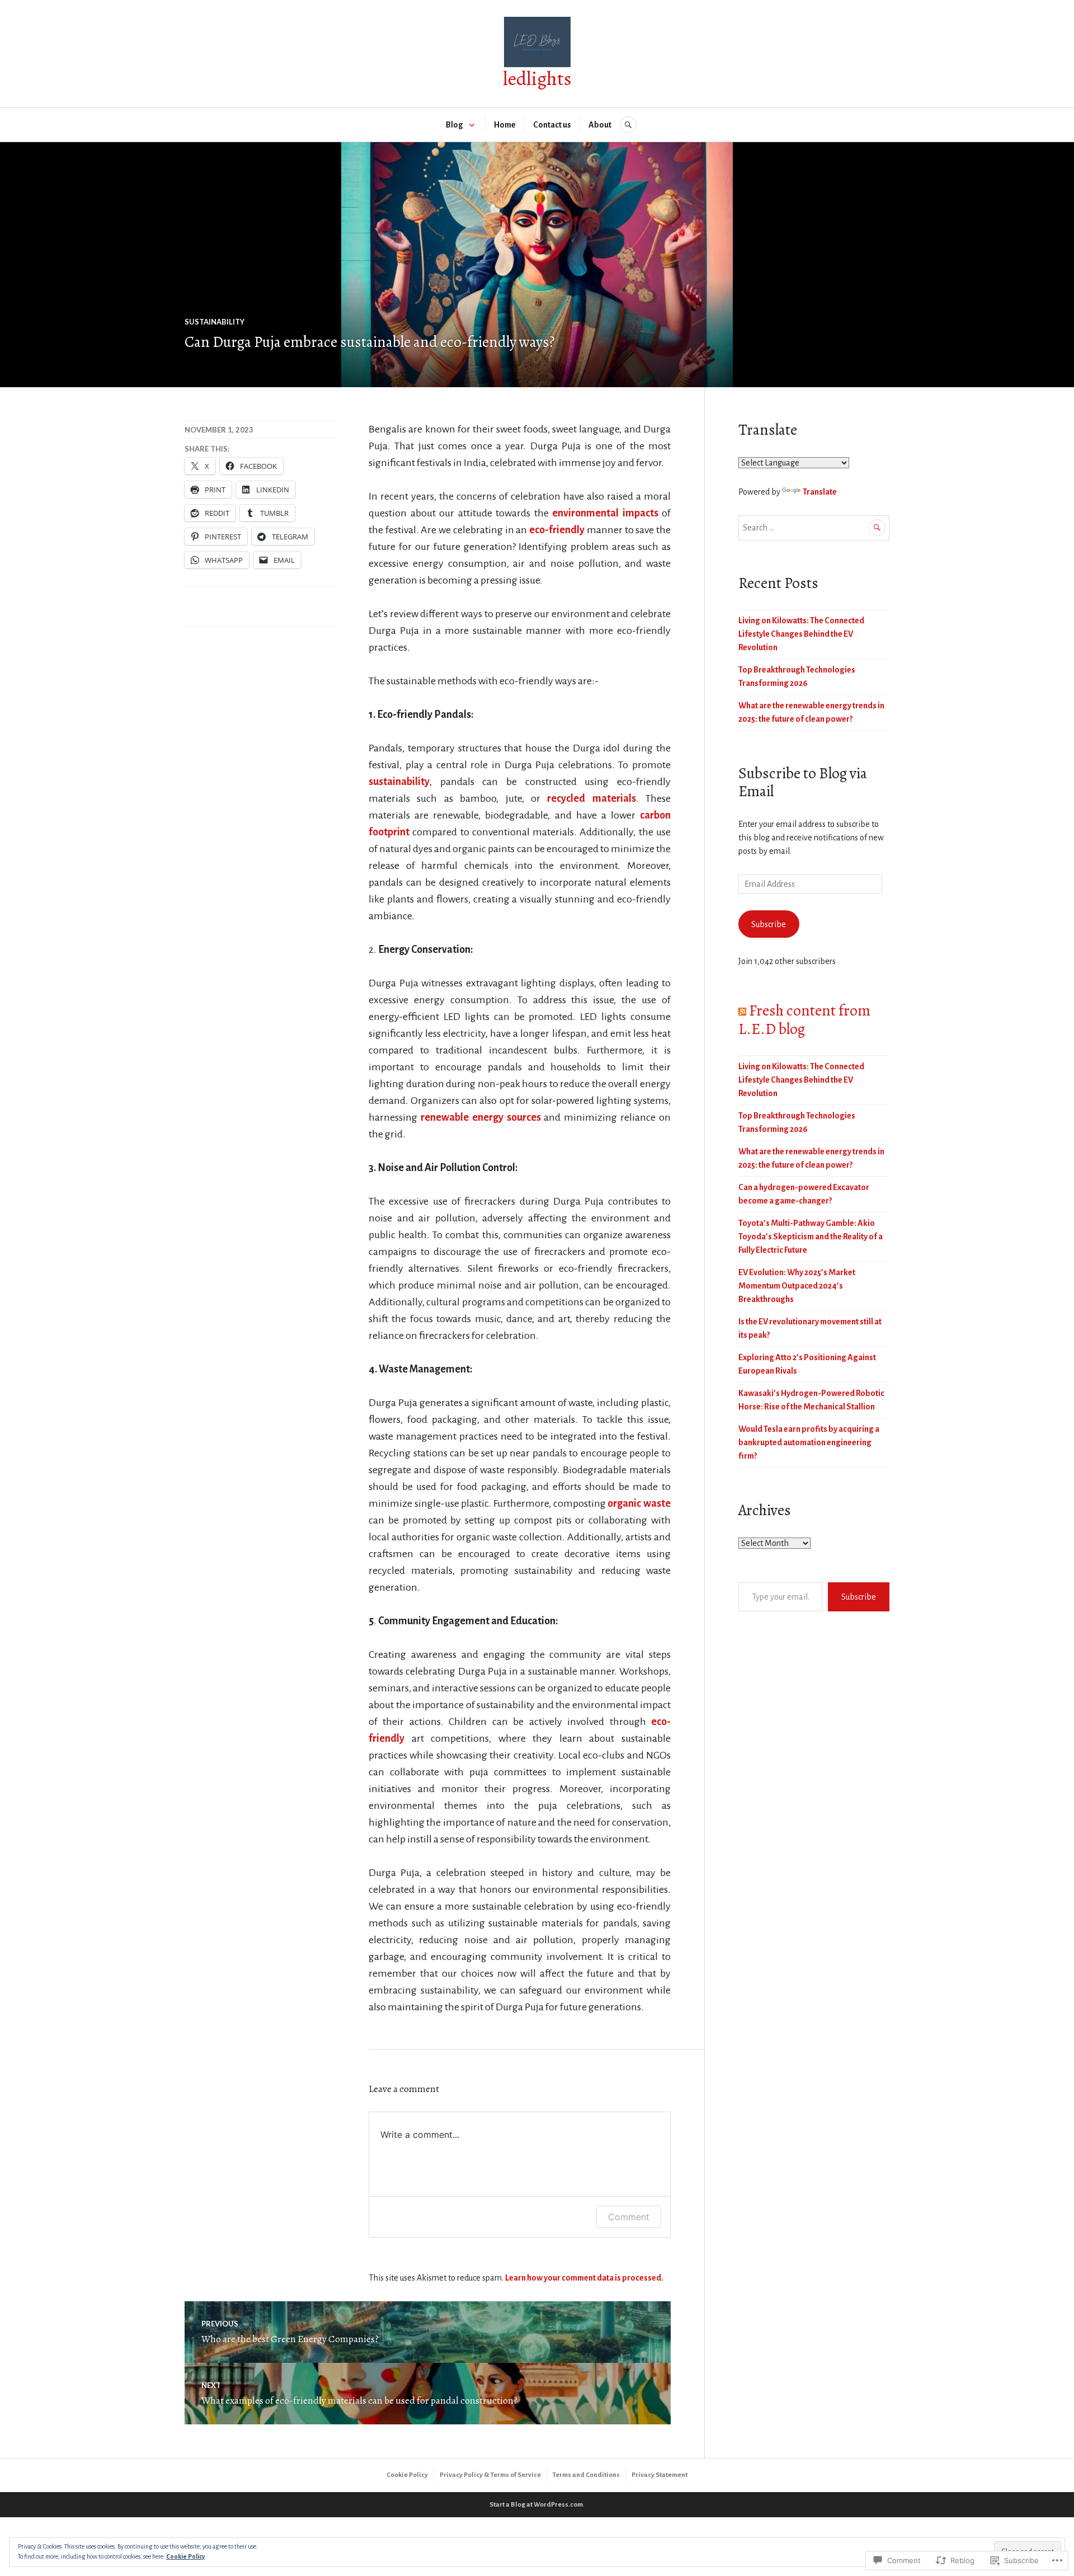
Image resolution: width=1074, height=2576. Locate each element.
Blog (454, 125)
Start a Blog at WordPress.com (536, 2505)
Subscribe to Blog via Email (803, 782)
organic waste (639, 1503)
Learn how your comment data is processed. (584, 2278)
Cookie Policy (407, 2475)
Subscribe (769, 924)
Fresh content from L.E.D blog (804, 1019)
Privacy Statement (660, 2475)
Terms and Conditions (586, 2475)
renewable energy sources (479, 1117)
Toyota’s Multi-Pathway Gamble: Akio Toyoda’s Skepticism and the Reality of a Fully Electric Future (811, 1237)
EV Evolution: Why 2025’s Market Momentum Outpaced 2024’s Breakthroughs (797, 1286)
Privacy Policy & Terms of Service (490, 2475)
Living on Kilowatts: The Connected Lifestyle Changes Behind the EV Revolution (801, 634)
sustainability (399, 782)
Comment (629, 2217)
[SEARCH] (628, 125)
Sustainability (215, 322)
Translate (820, 492)
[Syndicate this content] (742, 1010)
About (600, 125)
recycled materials (588, 798)
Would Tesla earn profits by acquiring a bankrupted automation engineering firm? (809, 1442)
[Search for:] (814, 528)
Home (505, 125)
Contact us (552, 125)
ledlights (537, 79)
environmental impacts (605, 513)
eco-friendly (557, 530)
